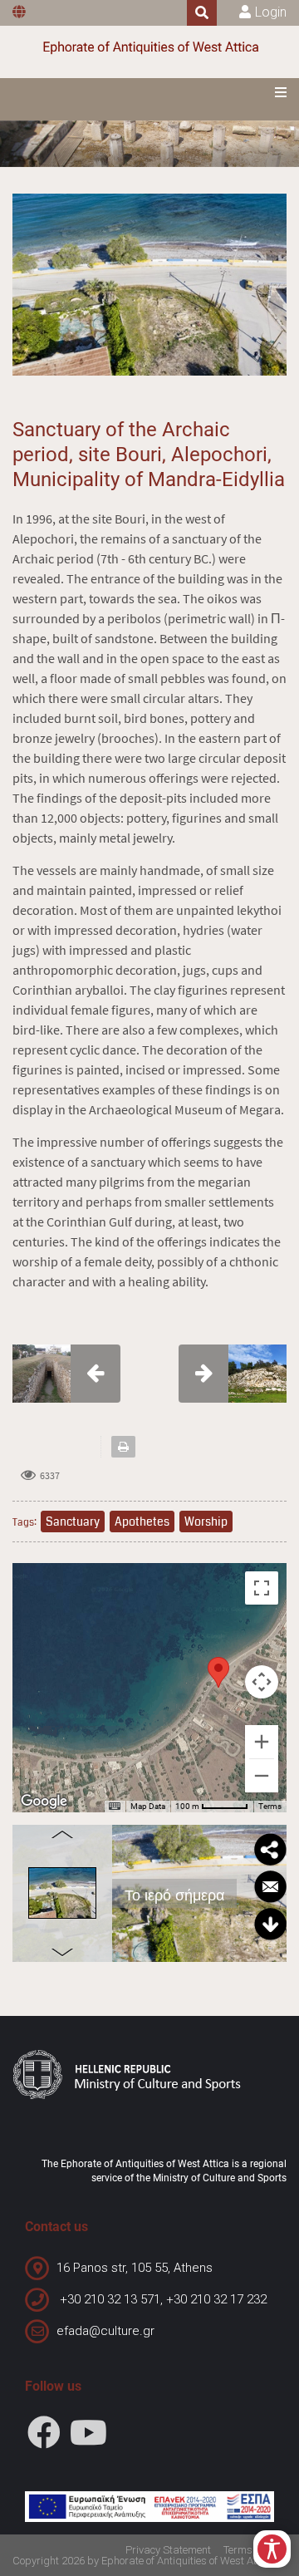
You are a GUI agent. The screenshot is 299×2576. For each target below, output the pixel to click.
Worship (206, 1522)
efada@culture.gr (105, 2331)
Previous (62, 1831)
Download (270, 1925)
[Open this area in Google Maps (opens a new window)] (44, 1802)
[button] (218, 1672)
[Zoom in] (262, 1742)
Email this (270, 1887)
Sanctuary (73, 1522)
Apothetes (142, 1522)
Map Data (148, 1806)
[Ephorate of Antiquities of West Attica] (149, 48)
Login (271, 12)
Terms (270, 1806)
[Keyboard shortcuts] (115, 1807)
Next (62, 1955)
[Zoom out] (262, 1776)
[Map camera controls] (262, 1682)
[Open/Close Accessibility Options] (272, 2549)
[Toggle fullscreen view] (262, 1588)
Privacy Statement (168, 2550)
